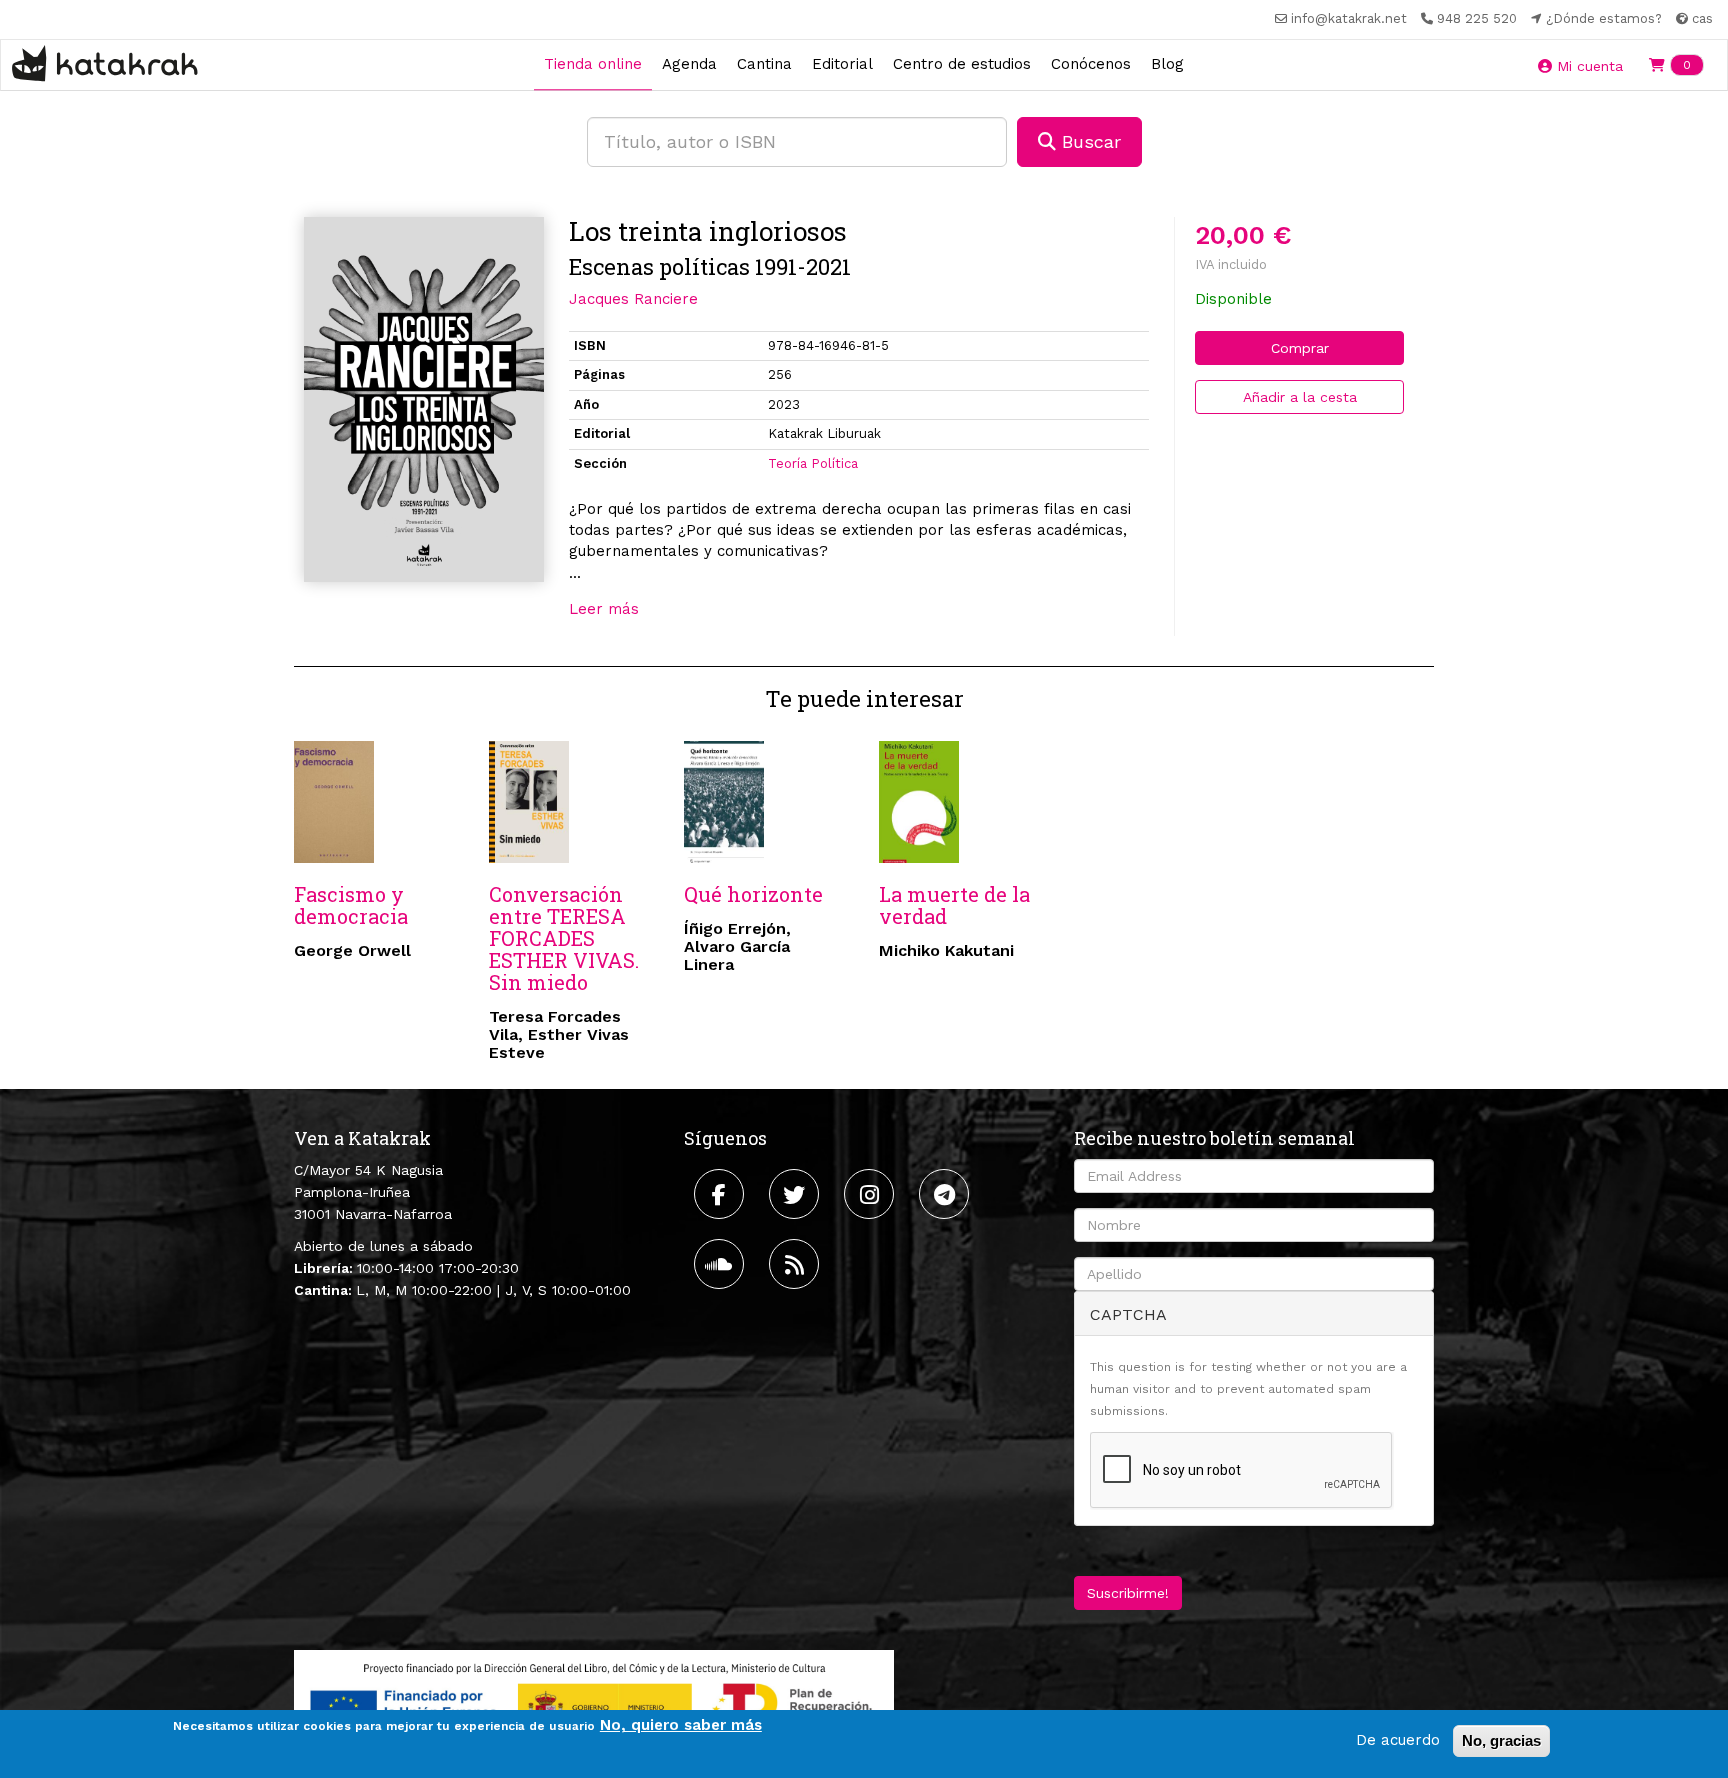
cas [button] (1700, 18)
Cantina (764, 64)
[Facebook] (721, 1194)
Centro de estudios (962, 64)
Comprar (1300, 348)
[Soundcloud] (721, 1264)
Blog (1167, 64)
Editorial (842, 64)
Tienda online (593, 64)
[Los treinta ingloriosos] (424, 399)
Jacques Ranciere (633, 299)
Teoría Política (813, 463)
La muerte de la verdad (954, 905)
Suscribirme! (1128, 1593)
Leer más (604, 609)
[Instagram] (871, 1194)
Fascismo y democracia (351, 905)
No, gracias (1501, 1740)
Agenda (689, 64)
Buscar (1088, 141)
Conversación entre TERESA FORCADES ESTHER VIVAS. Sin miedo (564, 938)
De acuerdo (1398, 1740)
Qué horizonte (753, 894)
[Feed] (796, 1264)
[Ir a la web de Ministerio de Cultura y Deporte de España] (594, 1702)
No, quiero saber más (681, 1725)
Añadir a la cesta (1300, 397)
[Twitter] (796, 1194)
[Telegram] (946, 1194)
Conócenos (1091, 64)
